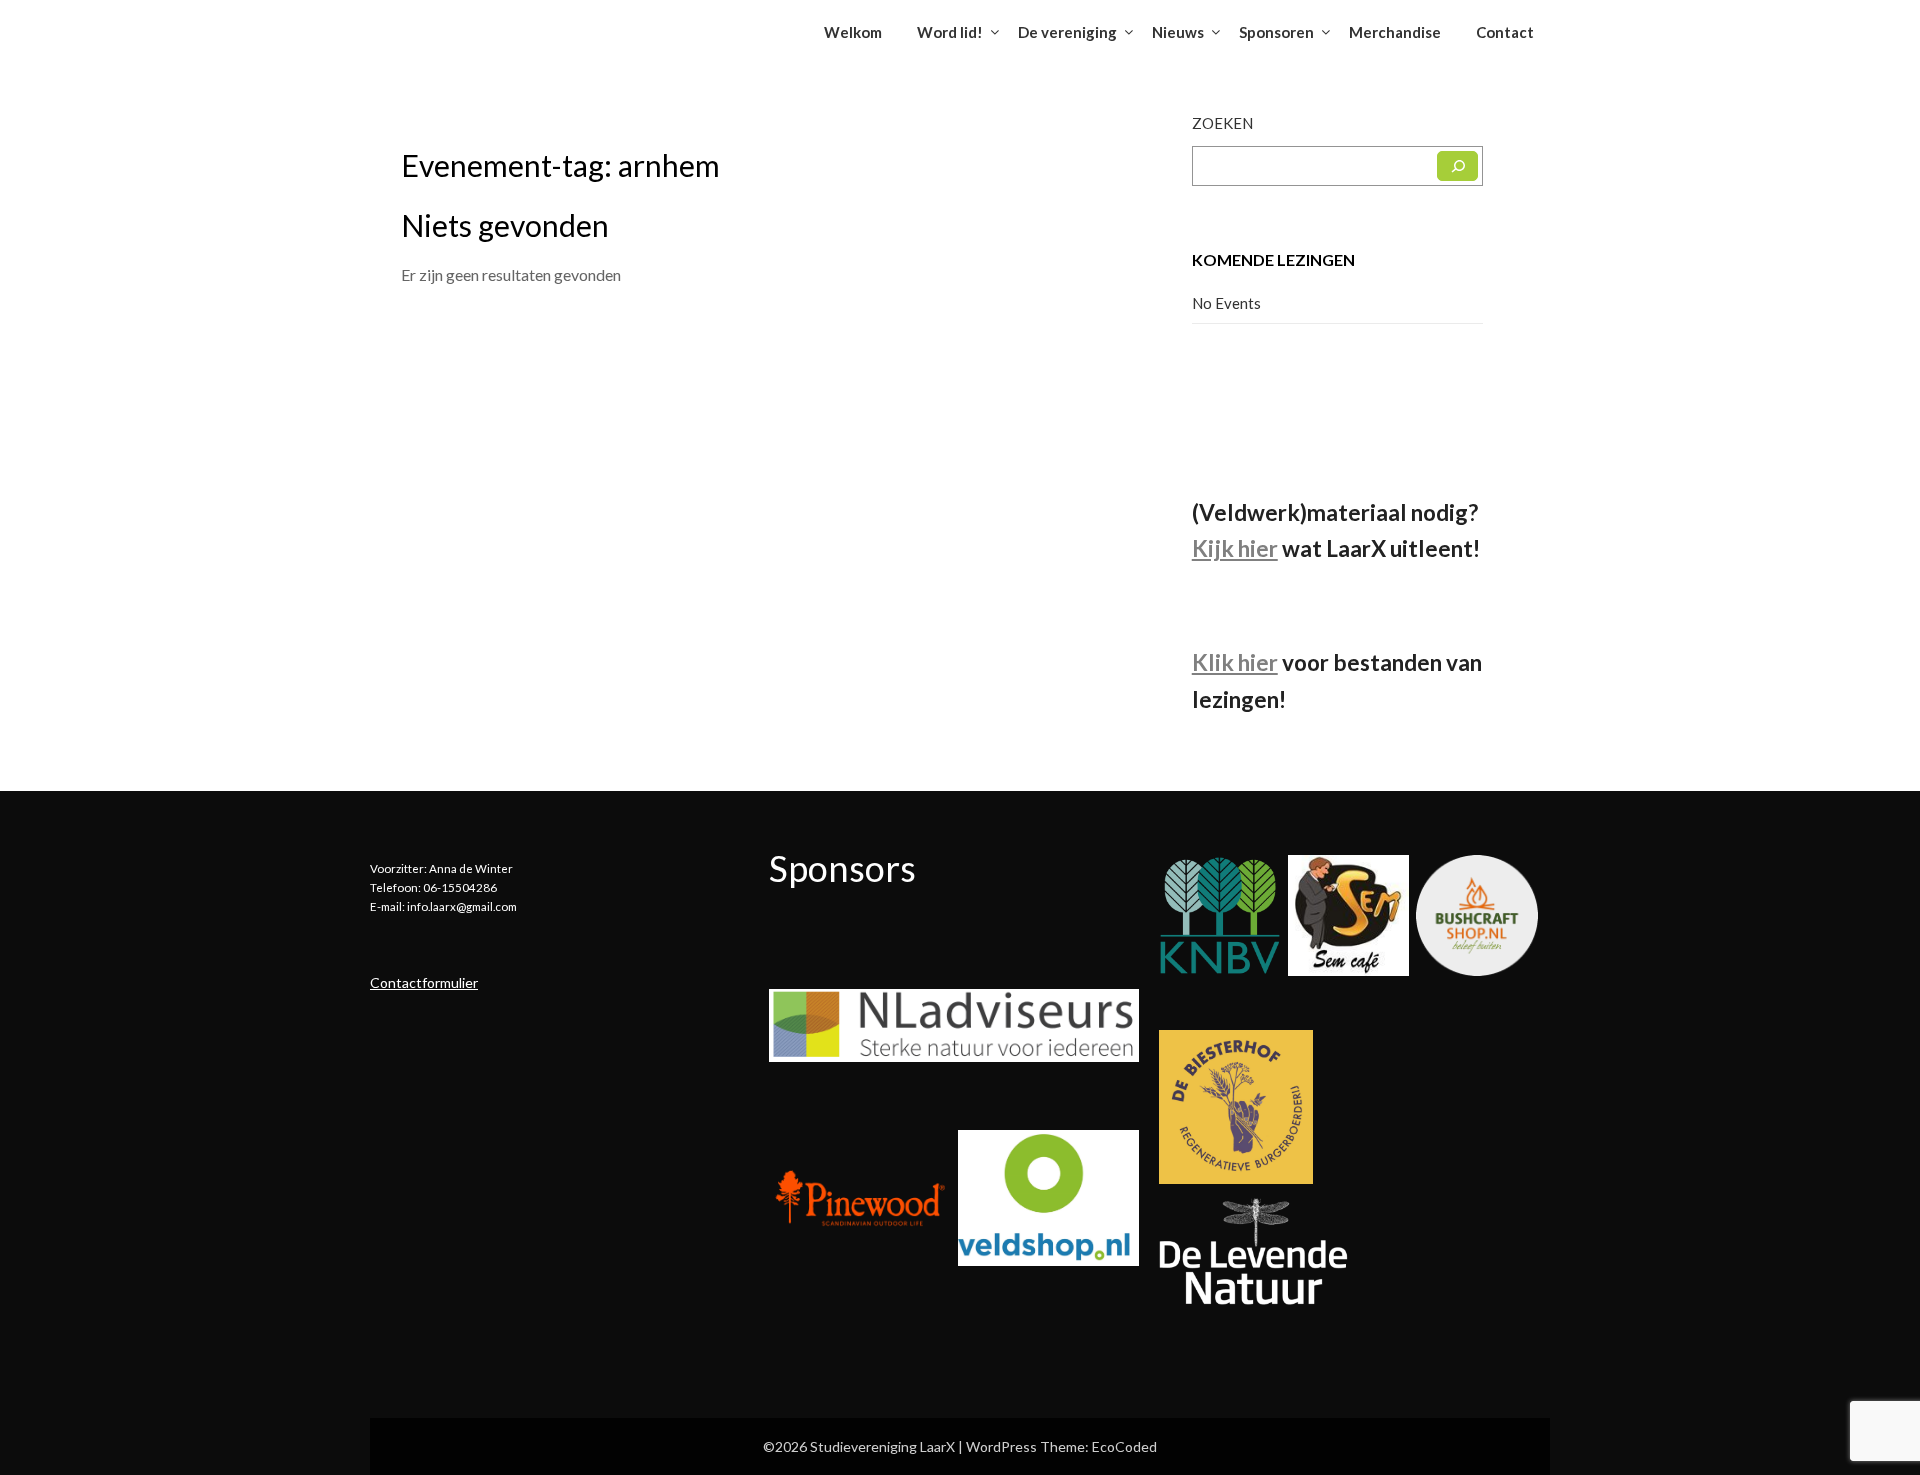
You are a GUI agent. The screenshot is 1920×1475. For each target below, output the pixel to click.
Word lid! (950, 32)
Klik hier (1235, 662)
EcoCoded (1124, 1446)
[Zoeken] (1457, 166)
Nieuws (1178, 32)
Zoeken (1222, 123)
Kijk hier (1235, 548)
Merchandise (1395, 32)
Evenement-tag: (560, 165)
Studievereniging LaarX (493, 25)
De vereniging (1067, 32)
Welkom (853, 32)
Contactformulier (424, 982)
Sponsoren (1276, 32)
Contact (1505, 32)
